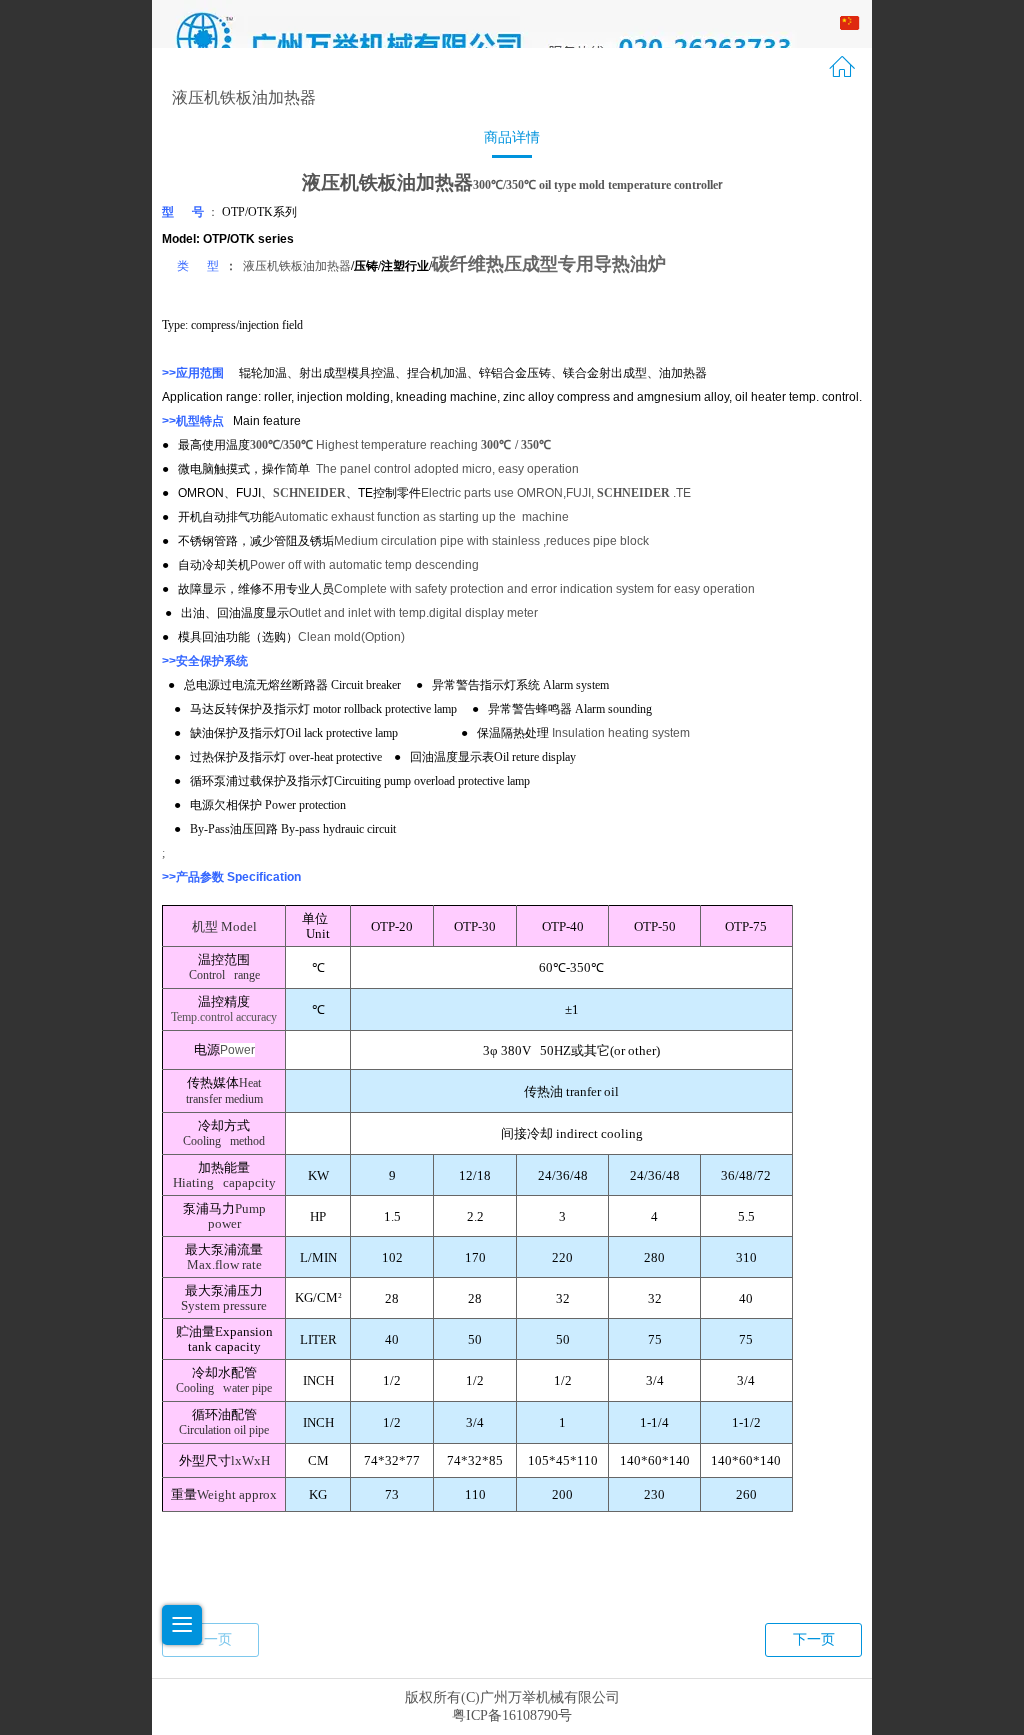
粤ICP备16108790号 (512, 1715)
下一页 (814, 1639)
